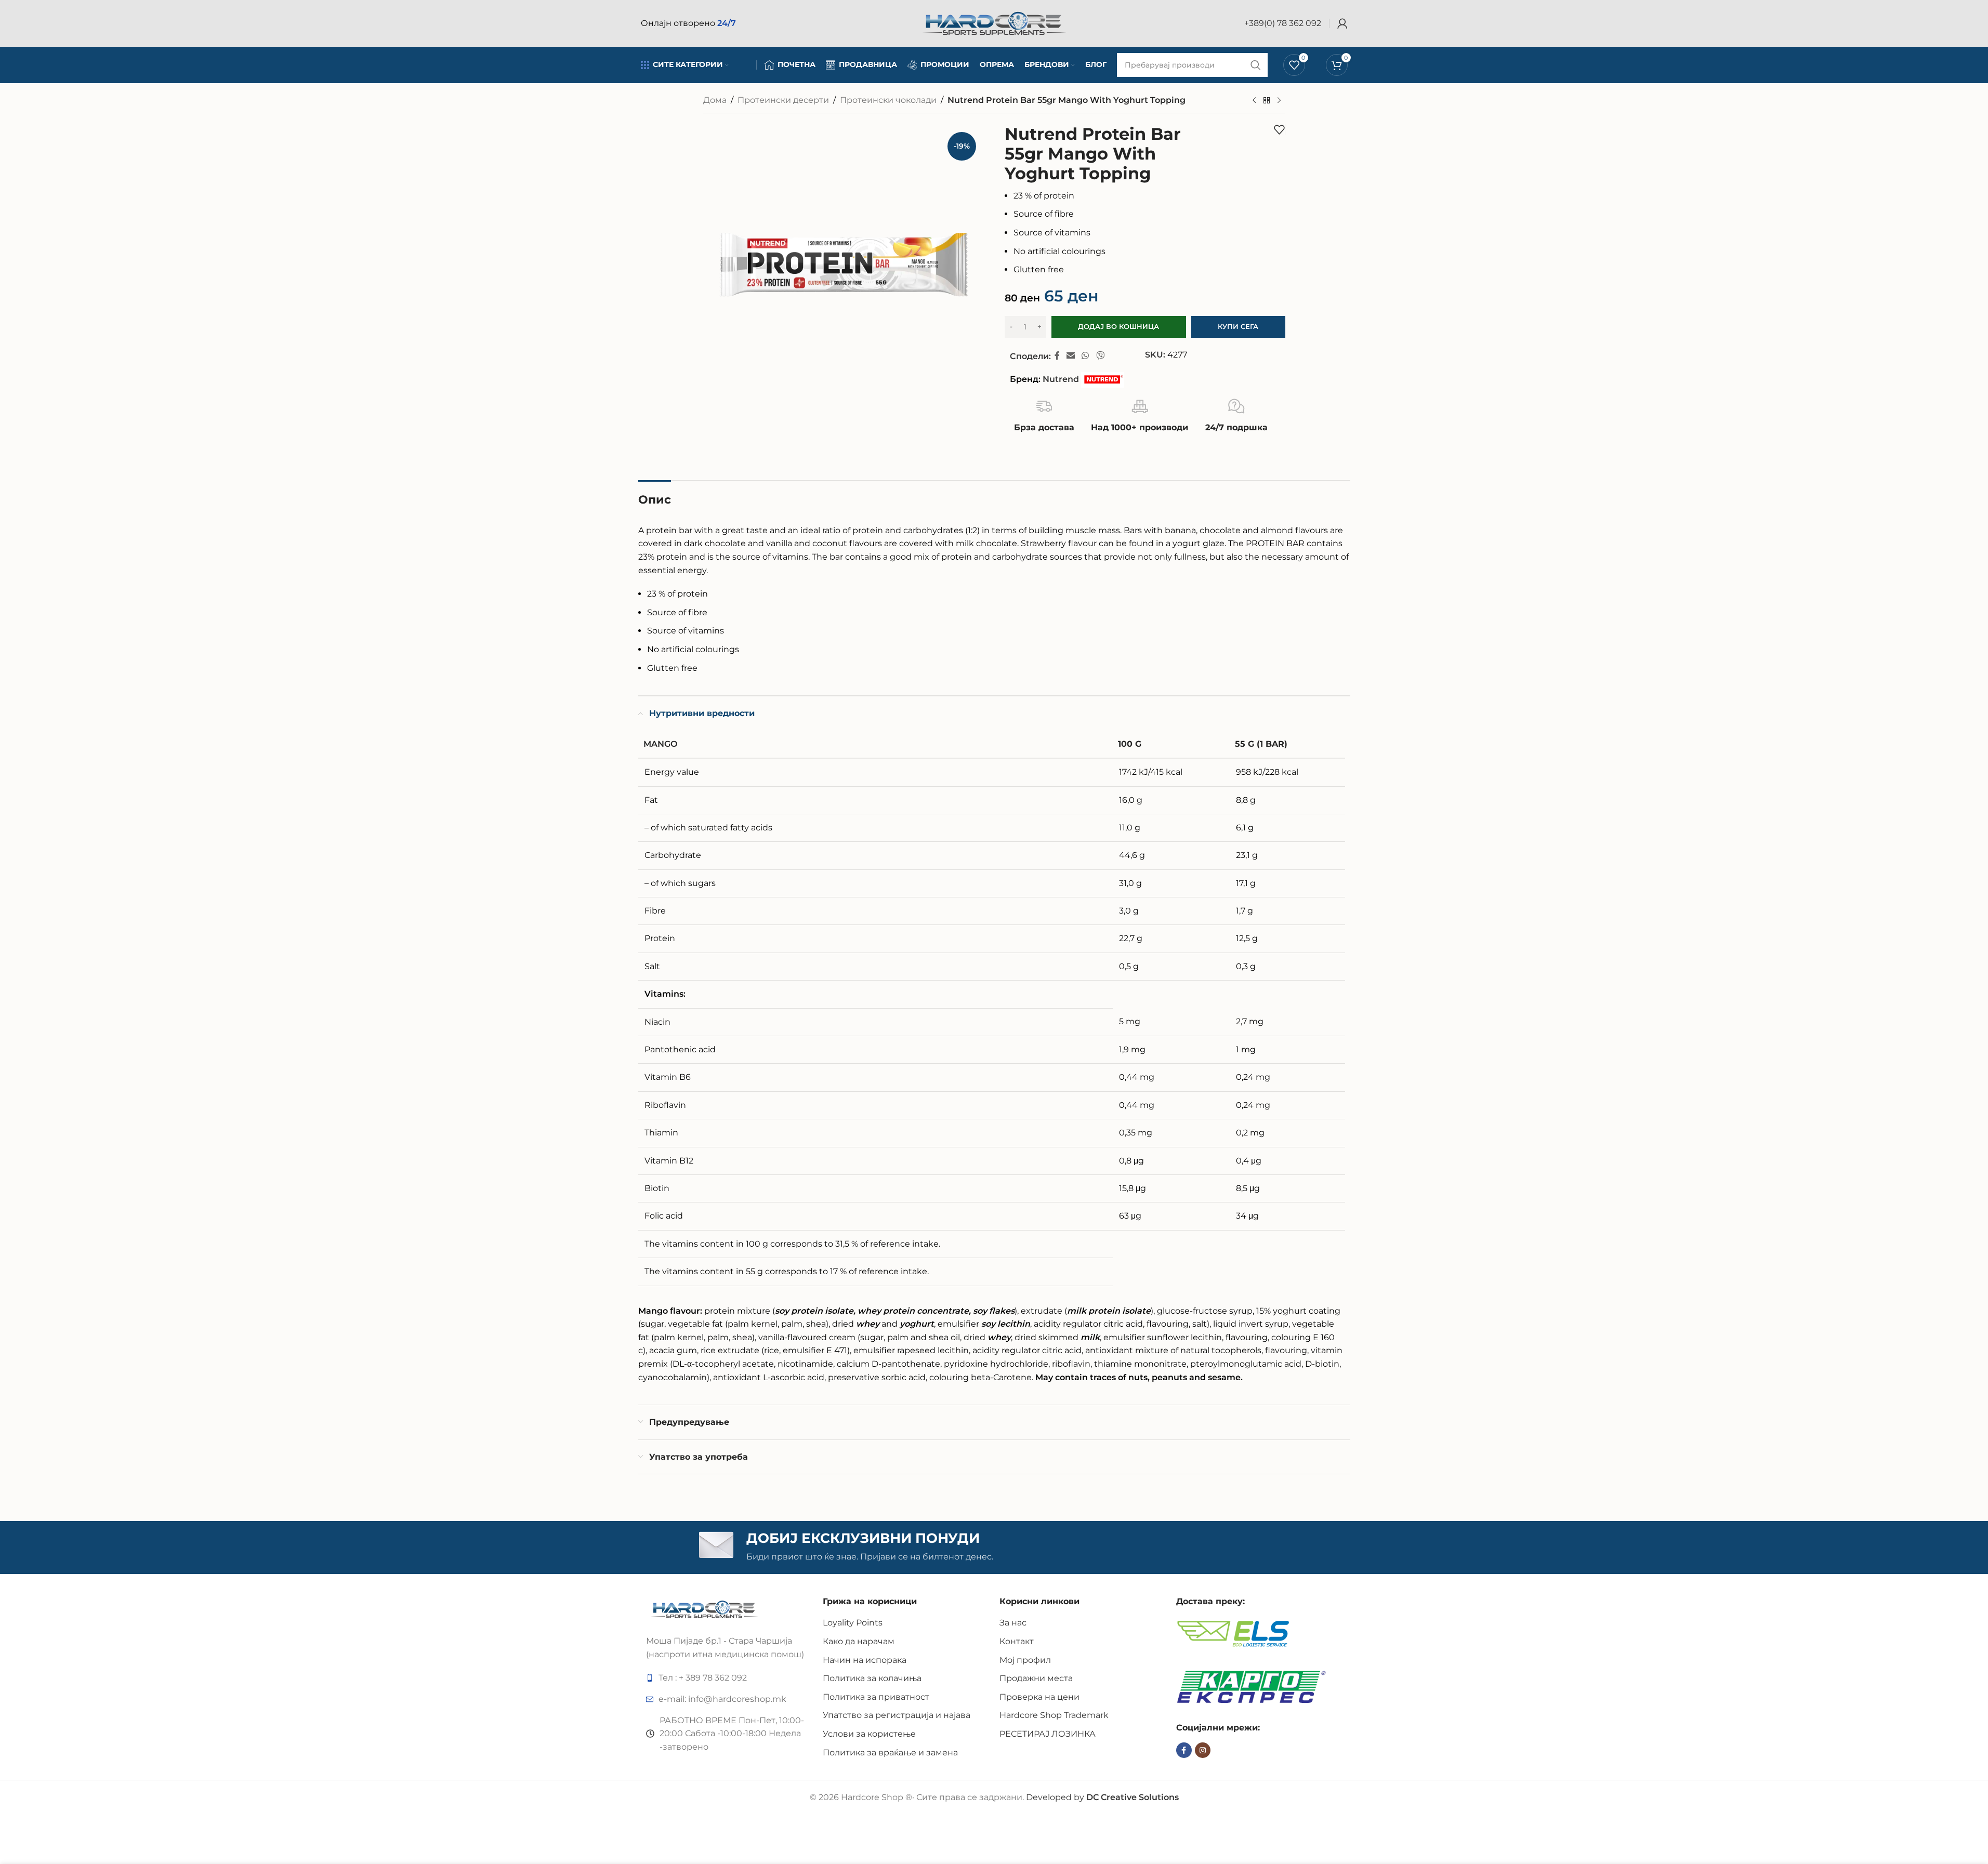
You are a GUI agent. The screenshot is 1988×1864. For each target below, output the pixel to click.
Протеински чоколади (888, 100)
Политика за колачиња (872, 1678)
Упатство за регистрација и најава (897, 1715)
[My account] (1342, 23)
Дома (715, 100)
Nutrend (1061, 379)
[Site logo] (994, 23)
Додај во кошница (1118, 326)
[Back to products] (1267, 101)
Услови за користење (869, 1734)
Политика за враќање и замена (890, 1753)
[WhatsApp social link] (1085, 356)
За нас (1013, 1623)
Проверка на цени (1039, 1697)
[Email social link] (1071, 356)
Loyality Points (853, 1623)
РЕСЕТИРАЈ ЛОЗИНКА (1048, 1734)
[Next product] (1279, 101)
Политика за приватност (876, 1697)
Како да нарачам (859, 1641)
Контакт (1017, 1641)
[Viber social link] (1100, 356)
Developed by (1102, 1797)
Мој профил (1025, 1660)
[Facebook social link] (1057, 356)
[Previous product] (1254, 101)
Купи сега (1238, 326)
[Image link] (705, 1609)
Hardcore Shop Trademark (1054, 1715)
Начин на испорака (865, 1660)
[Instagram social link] (1203, 1750)
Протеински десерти (783, 100)
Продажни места (1036, 1678)
